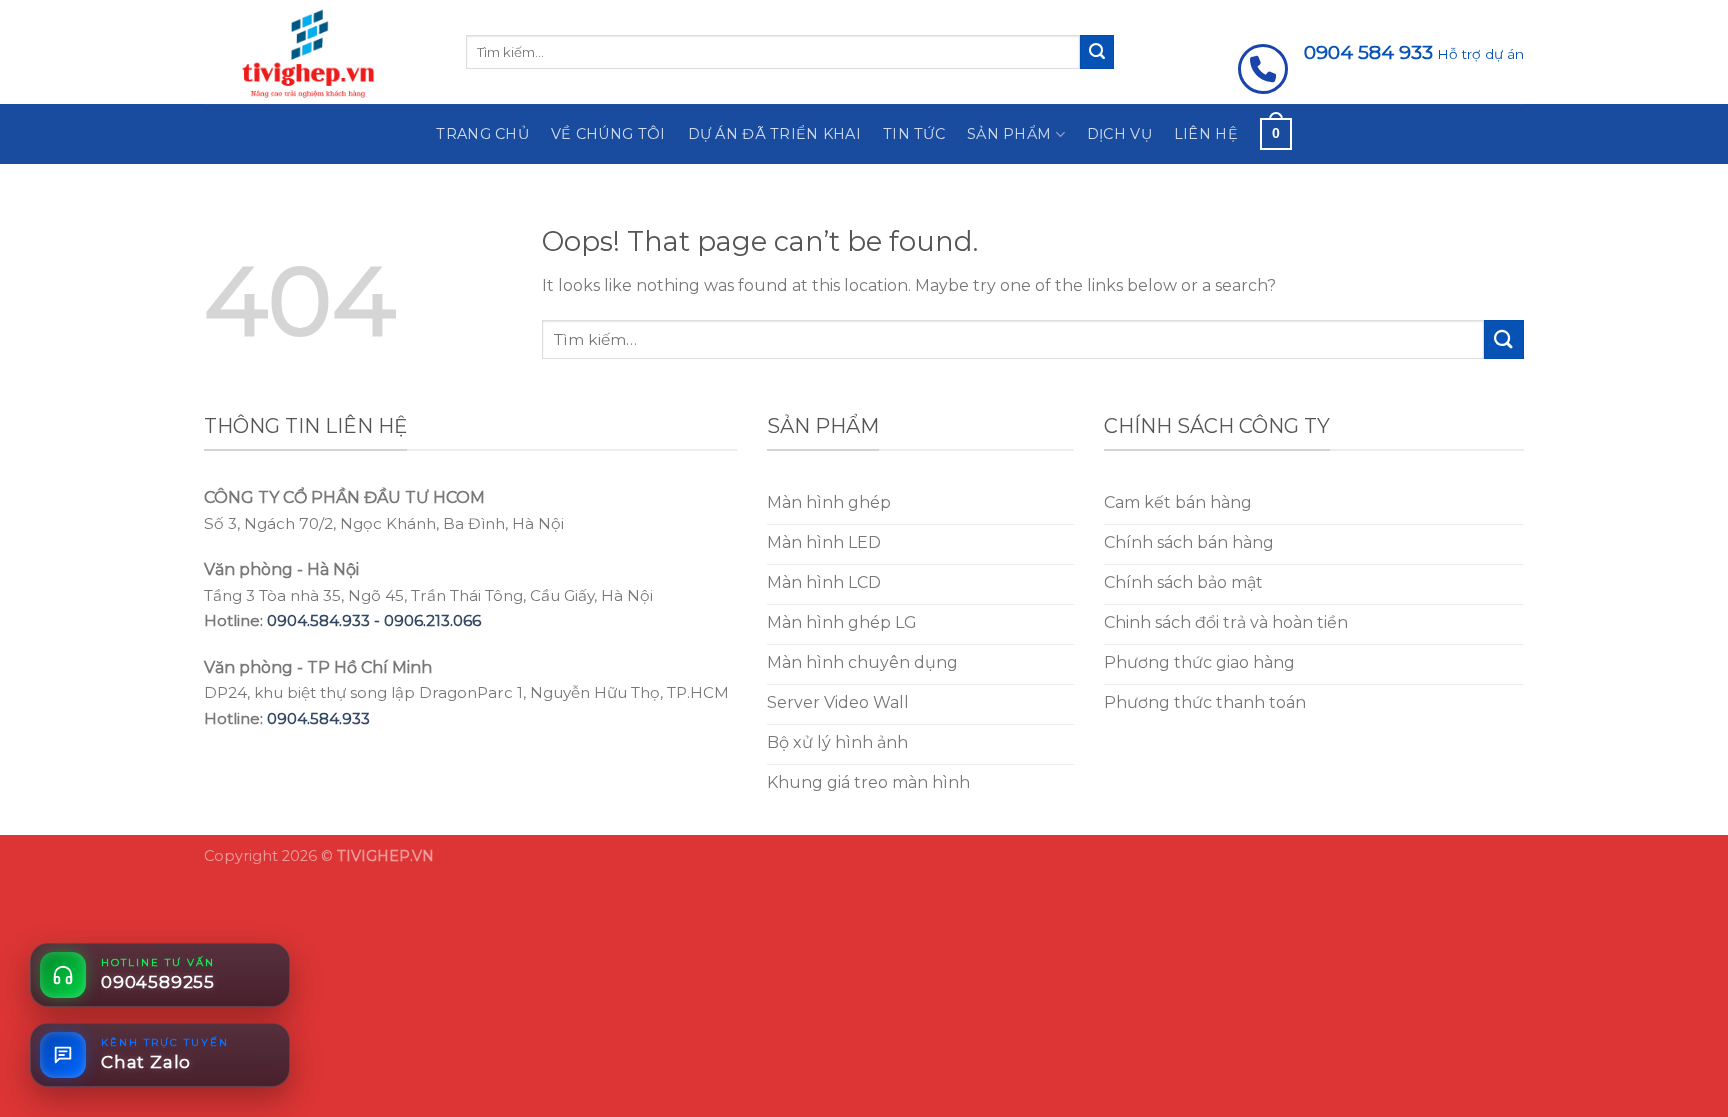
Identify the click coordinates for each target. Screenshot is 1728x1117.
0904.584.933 (318, 718)
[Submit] (1097, 52)
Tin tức (914, 134)
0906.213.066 (432, 620)
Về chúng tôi (608, 134)
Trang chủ (482, 134)
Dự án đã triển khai (774, 134)
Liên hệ (1206, 134)
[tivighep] (320, 52)
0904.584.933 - (325, 620)
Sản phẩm (1009, 134)
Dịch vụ (1119, 134)
